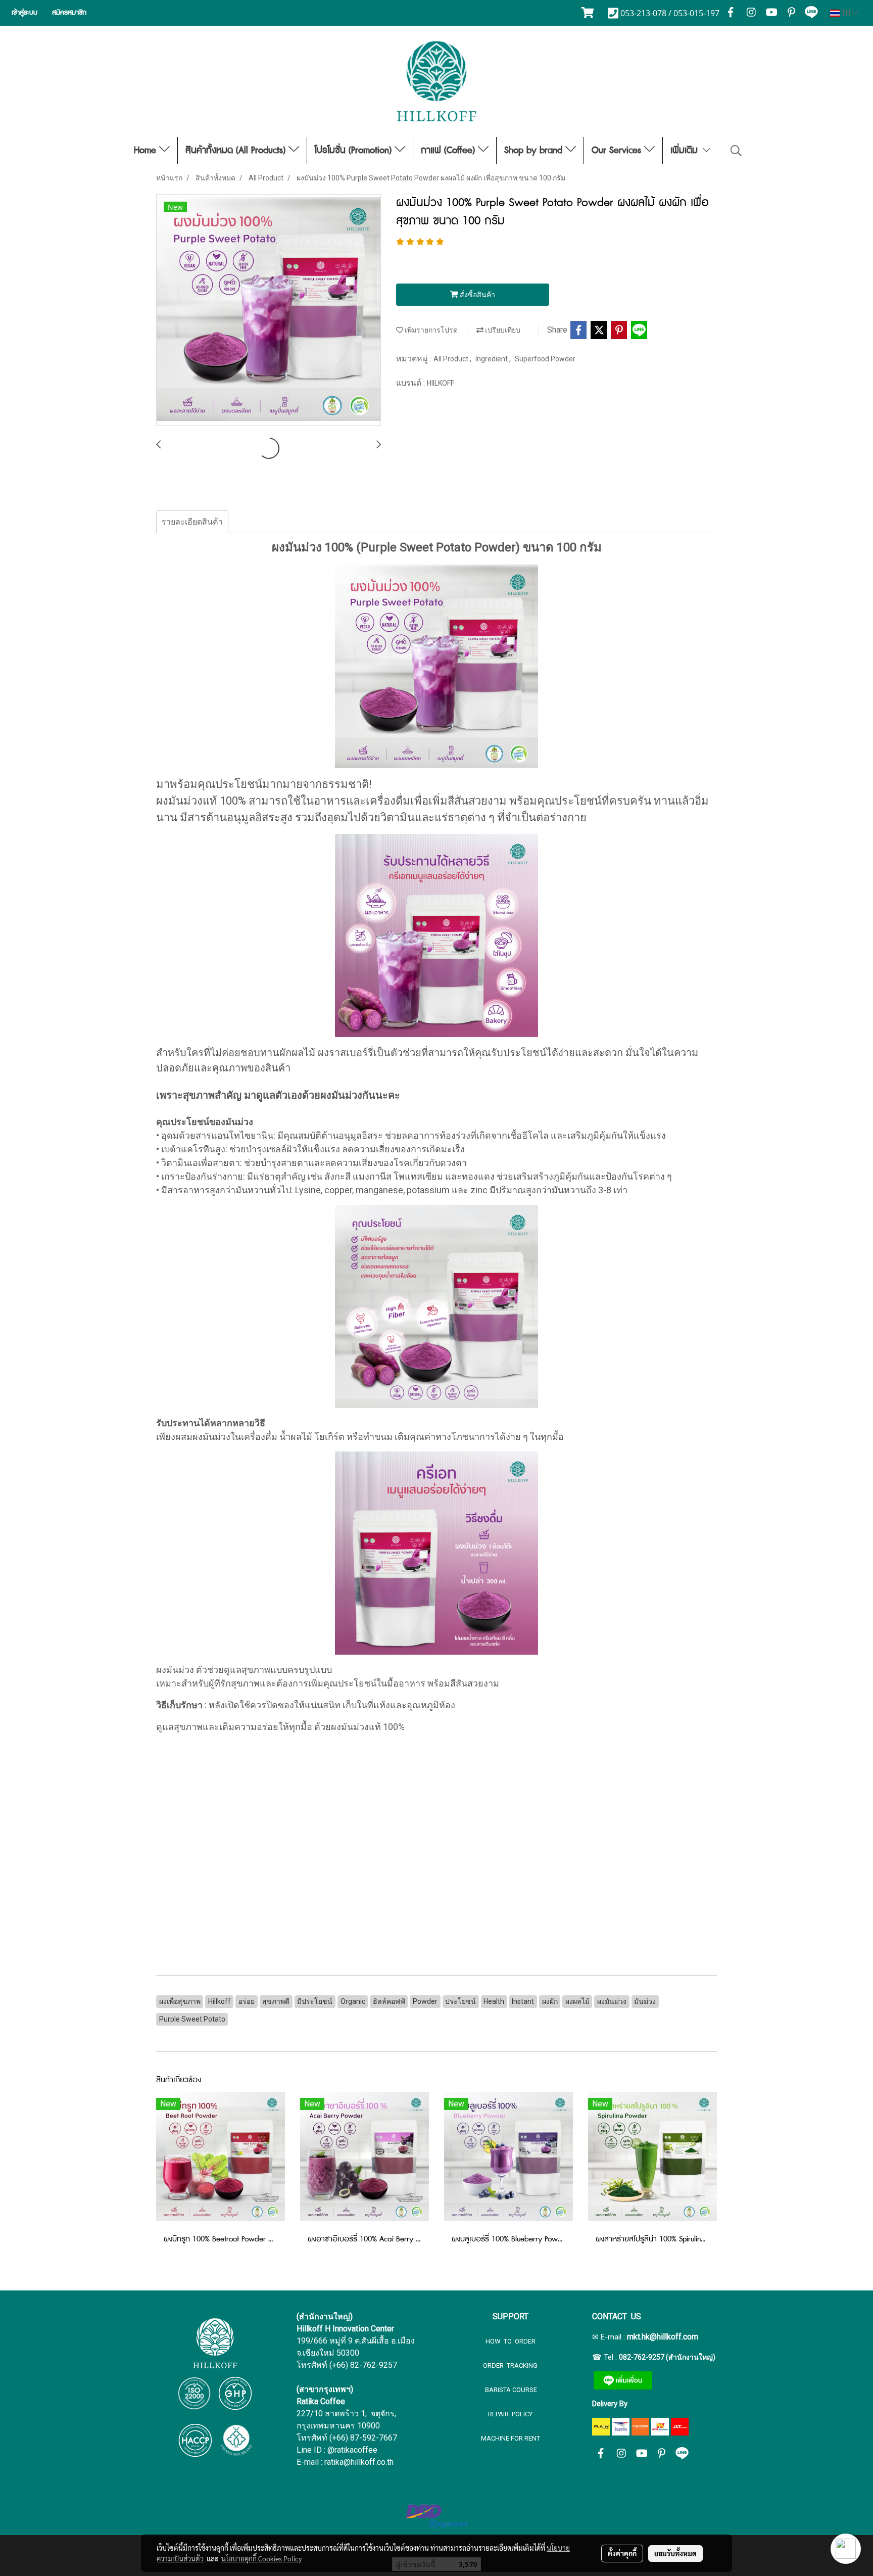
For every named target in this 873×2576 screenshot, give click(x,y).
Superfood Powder (545, 359)
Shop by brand (535, 151)
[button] (736, 151)
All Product (452, 359)
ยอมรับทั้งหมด (675, 2553)
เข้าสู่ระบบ (25, 13)
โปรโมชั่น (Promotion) (355, 151)
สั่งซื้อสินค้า (477, 295)
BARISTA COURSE (510, 2390)
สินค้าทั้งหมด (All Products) (237, 151)
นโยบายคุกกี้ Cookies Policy (261, 2558)
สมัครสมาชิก (69, 13)
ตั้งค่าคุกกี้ (622, 2553)
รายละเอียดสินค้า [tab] (192, 522)
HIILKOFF (441, 383)
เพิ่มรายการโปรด (430, 330)
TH (846, 13)
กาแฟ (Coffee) (449, 151)
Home (147, 151)
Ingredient (492, 359)
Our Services (618, 151)
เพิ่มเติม (686, 151)
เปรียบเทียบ (502, 330)
